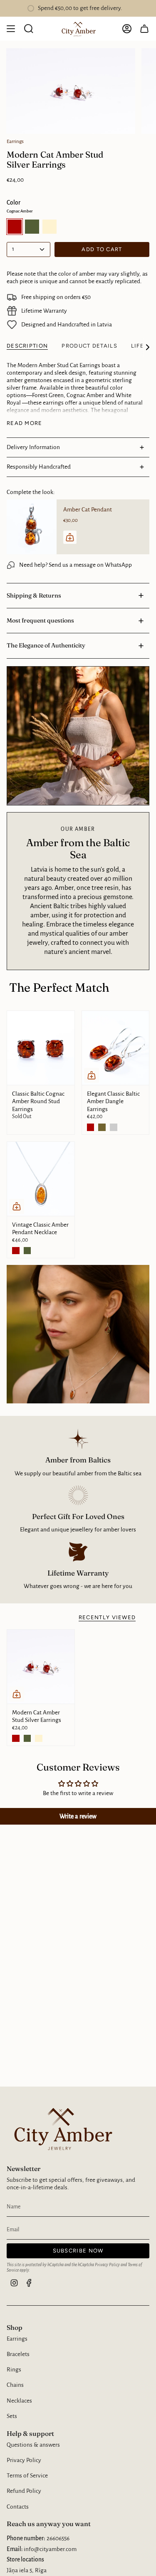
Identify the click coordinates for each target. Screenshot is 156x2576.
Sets (12, 2416)
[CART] (144, 29)
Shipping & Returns (34, 595)
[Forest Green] (27, 1251)
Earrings (15, 141)
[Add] (70, 537)
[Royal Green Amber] (114, 1127)
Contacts (18, 2507)
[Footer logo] (61, 2128)
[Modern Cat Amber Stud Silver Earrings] (41, 1667)
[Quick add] (92, 1075)
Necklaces (19, 2401)
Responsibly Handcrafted (39, 467)
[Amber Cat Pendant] (32, 527)
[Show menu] (11, 29)
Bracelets (18, 2354)
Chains (15, 2385)
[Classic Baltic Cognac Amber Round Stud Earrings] (41, 1048)
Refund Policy (24, 2491)
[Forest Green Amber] (102, 1127)
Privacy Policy (107, 2265)
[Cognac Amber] (91, 1127)
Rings (14, 2370)
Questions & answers (33, 2445)
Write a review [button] (78, 1816)
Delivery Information (33, 447)
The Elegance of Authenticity (46, 645)
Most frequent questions (40, 620)
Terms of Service (27, 2476)
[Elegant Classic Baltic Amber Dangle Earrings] (116, 1048)
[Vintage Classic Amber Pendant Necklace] (41, 1179)
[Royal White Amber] (39, 1739)
